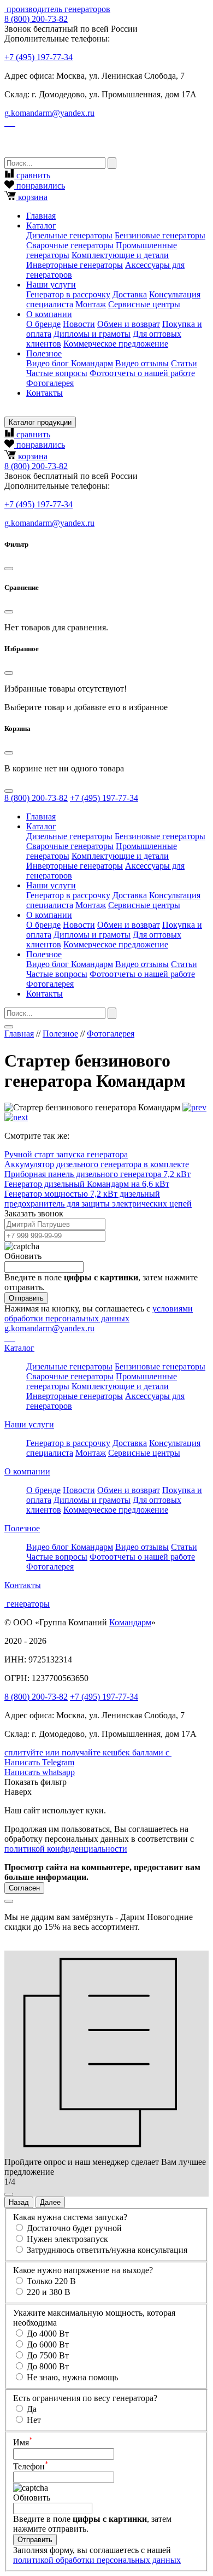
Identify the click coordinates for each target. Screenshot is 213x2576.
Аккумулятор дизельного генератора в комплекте (97, 1164)
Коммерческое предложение (116, 344)
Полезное (60, 1034)
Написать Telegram (39, 1762)
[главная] (5, 9)
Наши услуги (29, 1424)
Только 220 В (51, 2281)
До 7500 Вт (48, 2355)
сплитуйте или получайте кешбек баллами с (88, 1752)
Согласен (24, 1888)
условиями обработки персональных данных (99, 1313)
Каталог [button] (41, 226)
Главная (41, 216)
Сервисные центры (144, 304)
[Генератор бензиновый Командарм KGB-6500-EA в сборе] (194, 1107)
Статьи (184, 363)
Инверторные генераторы (75, 265)
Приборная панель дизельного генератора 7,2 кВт (97, 1174)
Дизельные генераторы (69, 235)
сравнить (32, 175)
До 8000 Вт (48, 2366)
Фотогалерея (50, 383)
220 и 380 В (49, 2292)
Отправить (26, 1298)
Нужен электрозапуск (67, 2239)
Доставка (130, 294)
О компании (27, 1471)
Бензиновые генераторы (160, 235)
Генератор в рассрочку (68, 294)
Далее (50, 2202)
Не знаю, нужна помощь (72, 2377)
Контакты (45, 393)
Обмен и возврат (129, 324)
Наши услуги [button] (51, 285)
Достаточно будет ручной (74, 2228)
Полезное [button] (44, 353)
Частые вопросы (57, 373)
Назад (19, 2202)
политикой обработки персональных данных (97, 2560)
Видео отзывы (142, 363)
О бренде (43, 324)
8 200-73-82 (36, 19)
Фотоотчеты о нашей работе (142, 373)
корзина (32, 197)
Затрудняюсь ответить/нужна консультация (107, 2250)
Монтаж (91, 304)
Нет (34, 2420)
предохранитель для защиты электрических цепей (98, 1204)
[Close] (9, 569)
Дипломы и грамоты (92, 334)
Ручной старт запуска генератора (66, 1154)
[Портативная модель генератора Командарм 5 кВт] (16, 1117)
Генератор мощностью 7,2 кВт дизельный (82, 1194)
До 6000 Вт (48, 2344)
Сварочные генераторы (70, 245)
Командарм (130, 1622)
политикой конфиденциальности (66, 1849)
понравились (40, 186)
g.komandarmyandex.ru (49, 113)
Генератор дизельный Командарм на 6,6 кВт (87, 1184)
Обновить (23, 1256)
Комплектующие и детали (120, 255)
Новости (79, 324)
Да (32, 2409)
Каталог (19, 1348)
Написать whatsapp (40, 1772)
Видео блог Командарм (70, 363)
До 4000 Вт (48, 2334)
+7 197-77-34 (39, 57)
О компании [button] (49, 314)
